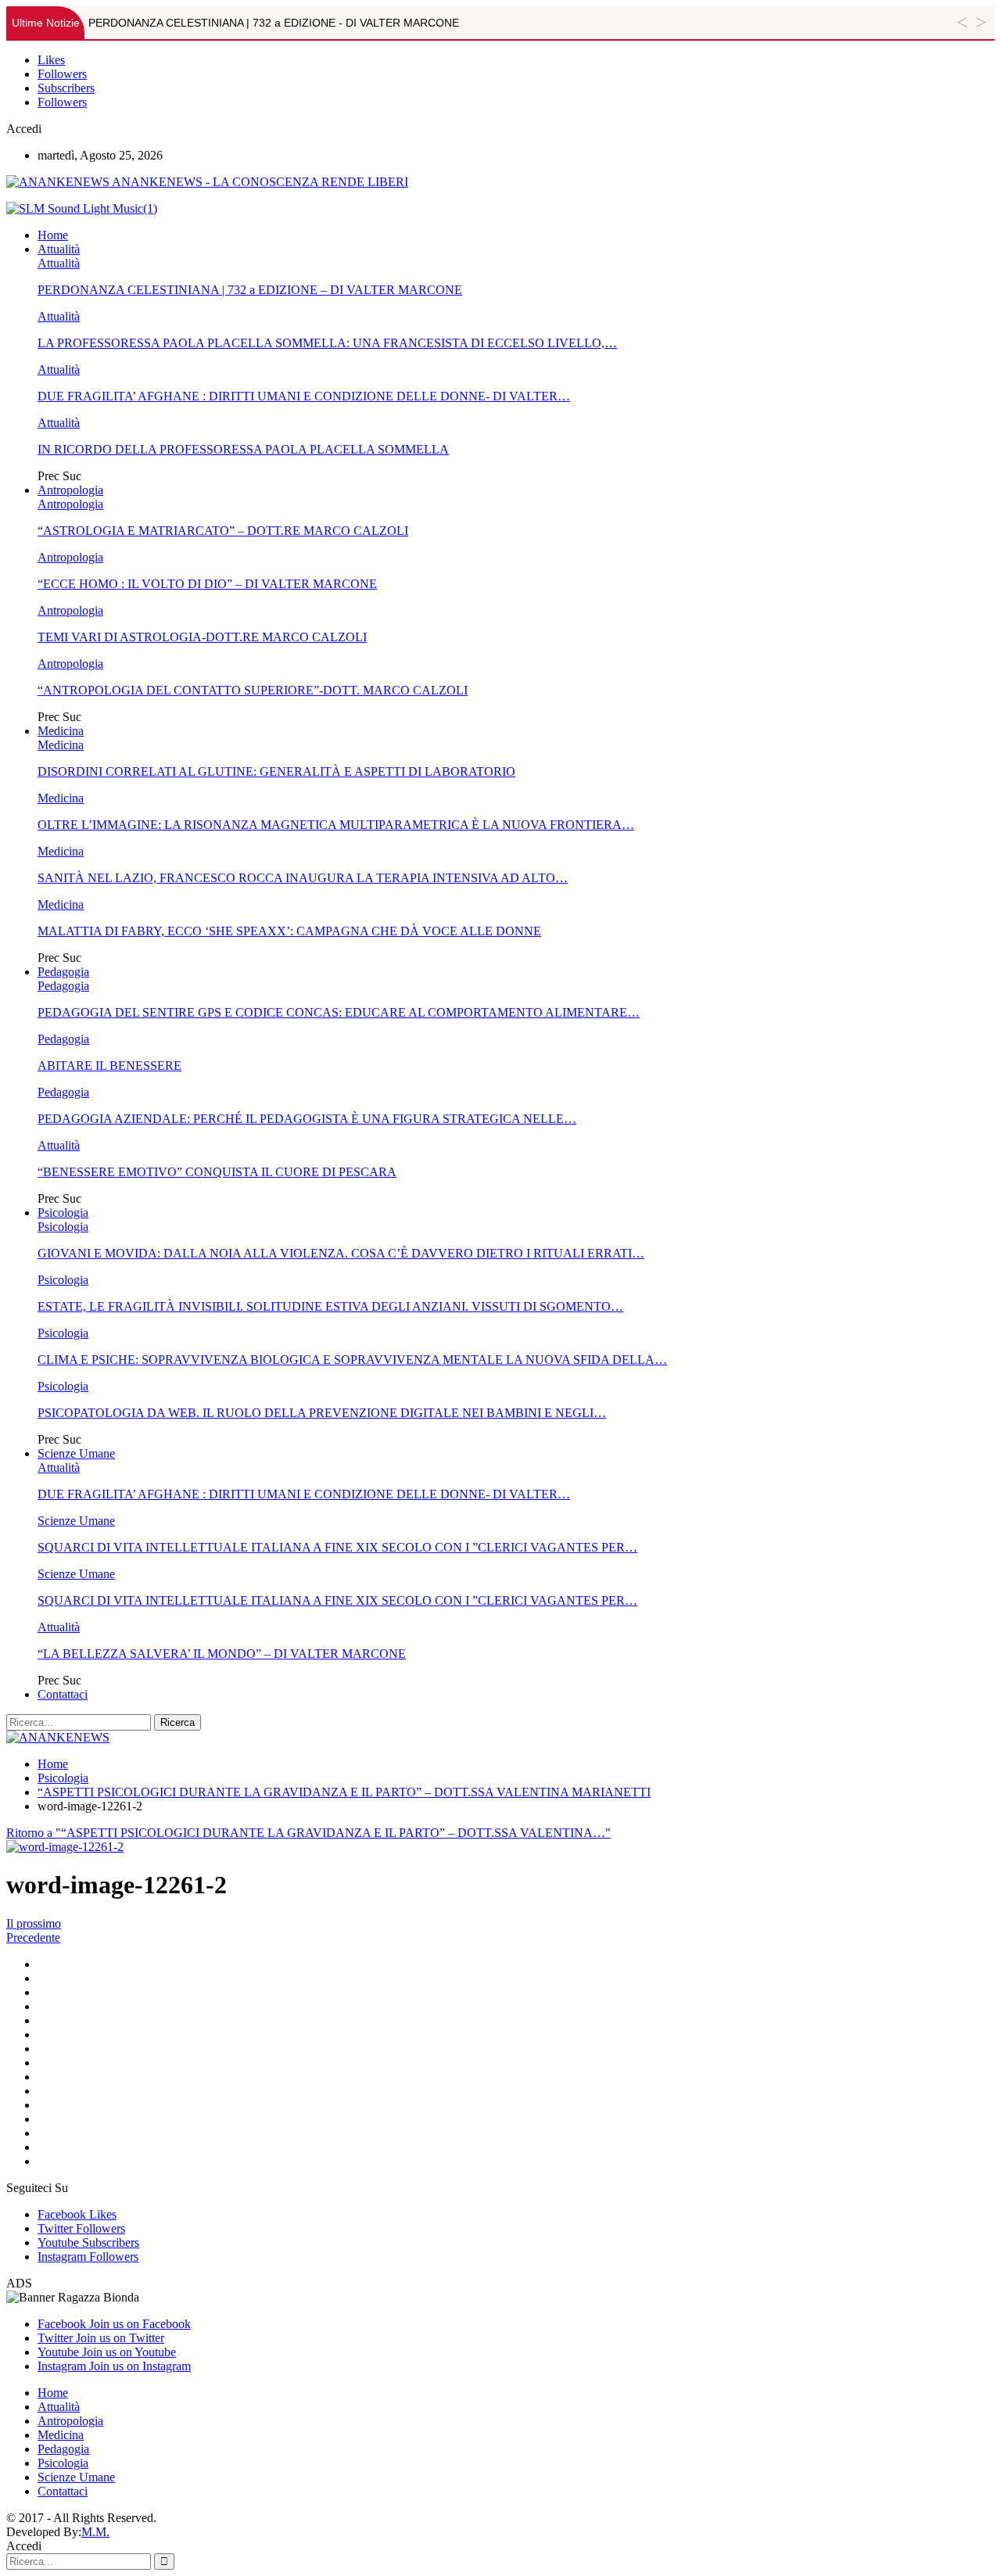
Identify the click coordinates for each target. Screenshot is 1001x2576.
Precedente (33, 1937)
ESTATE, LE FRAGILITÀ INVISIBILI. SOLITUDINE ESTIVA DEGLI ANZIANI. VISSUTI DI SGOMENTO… (330, 1306)
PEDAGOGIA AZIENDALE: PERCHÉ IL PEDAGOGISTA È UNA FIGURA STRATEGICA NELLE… (307, 1119)
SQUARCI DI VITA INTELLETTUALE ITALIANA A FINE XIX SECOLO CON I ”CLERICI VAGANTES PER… (337, 1547)
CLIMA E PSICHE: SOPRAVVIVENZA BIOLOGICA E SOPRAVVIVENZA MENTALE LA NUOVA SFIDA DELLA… (352, 1360)
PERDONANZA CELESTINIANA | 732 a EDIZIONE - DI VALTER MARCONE (274, 23)
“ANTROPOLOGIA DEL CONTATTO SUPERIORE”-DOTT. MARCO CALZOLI (253, 690)
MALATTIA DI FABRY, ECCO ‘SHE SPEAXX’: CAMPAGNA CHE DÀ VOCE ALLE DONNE (289, 931)
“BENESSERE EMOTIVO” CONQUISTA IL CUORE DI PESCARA (217, 1172)
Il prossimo (34, 1923)
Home (53, 235)
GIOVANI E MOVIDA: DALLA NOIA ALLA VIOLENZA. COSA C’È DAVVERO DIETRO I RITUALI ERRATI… (341, 1253)
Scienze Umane (76, 1453)
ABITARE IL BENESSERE (109, 1066)
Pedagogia (63, 972)
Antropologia (70, 490)
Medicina (61, 731)
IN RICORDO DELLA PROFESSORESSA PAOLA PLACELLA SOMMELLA (243, 449)
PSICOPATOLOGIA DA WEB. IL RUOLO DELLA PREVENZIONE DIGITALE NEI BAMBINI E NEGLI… (322, 1413)
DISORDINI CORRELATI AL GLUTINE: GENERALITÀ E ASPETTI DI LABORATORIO (276, 771)
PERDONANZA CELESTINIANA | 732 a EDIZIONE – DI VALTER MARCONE (250, 290)
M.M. (95, 2532)
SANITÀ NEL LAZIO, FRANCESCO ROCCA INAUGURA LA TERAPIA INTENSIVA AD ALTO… (303, 878)
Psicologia (63, 1213)
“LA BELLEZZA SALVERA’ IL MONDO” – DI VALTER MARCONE (222, 1654)
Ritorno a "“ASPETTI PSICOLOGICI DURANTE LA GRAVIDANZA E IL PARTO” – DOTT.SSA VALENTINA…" (309, 1833)
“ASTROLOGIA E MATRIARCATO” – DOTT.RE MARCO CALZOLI (223, 531)
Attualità (59, 249)
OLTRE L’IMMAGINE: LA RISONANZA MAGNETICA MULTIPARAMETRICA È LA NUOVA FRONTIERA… (336, 825)
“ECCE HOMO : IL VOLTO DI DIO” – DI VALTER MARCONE (207, 584)
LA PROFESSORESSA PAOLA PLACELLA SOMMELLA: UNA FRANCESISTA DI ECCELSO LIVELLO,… (327, 343)
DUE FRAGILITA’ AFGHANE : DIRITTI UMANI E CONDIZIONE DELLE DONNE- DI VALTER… (304, 396)
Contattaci (63, 1694)
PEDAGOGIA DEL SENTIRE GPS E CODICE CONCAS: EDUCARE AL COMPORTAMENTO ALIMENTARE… (339, 1012)
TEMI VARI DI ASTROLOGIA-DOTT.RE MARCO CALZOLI (202, 637)
